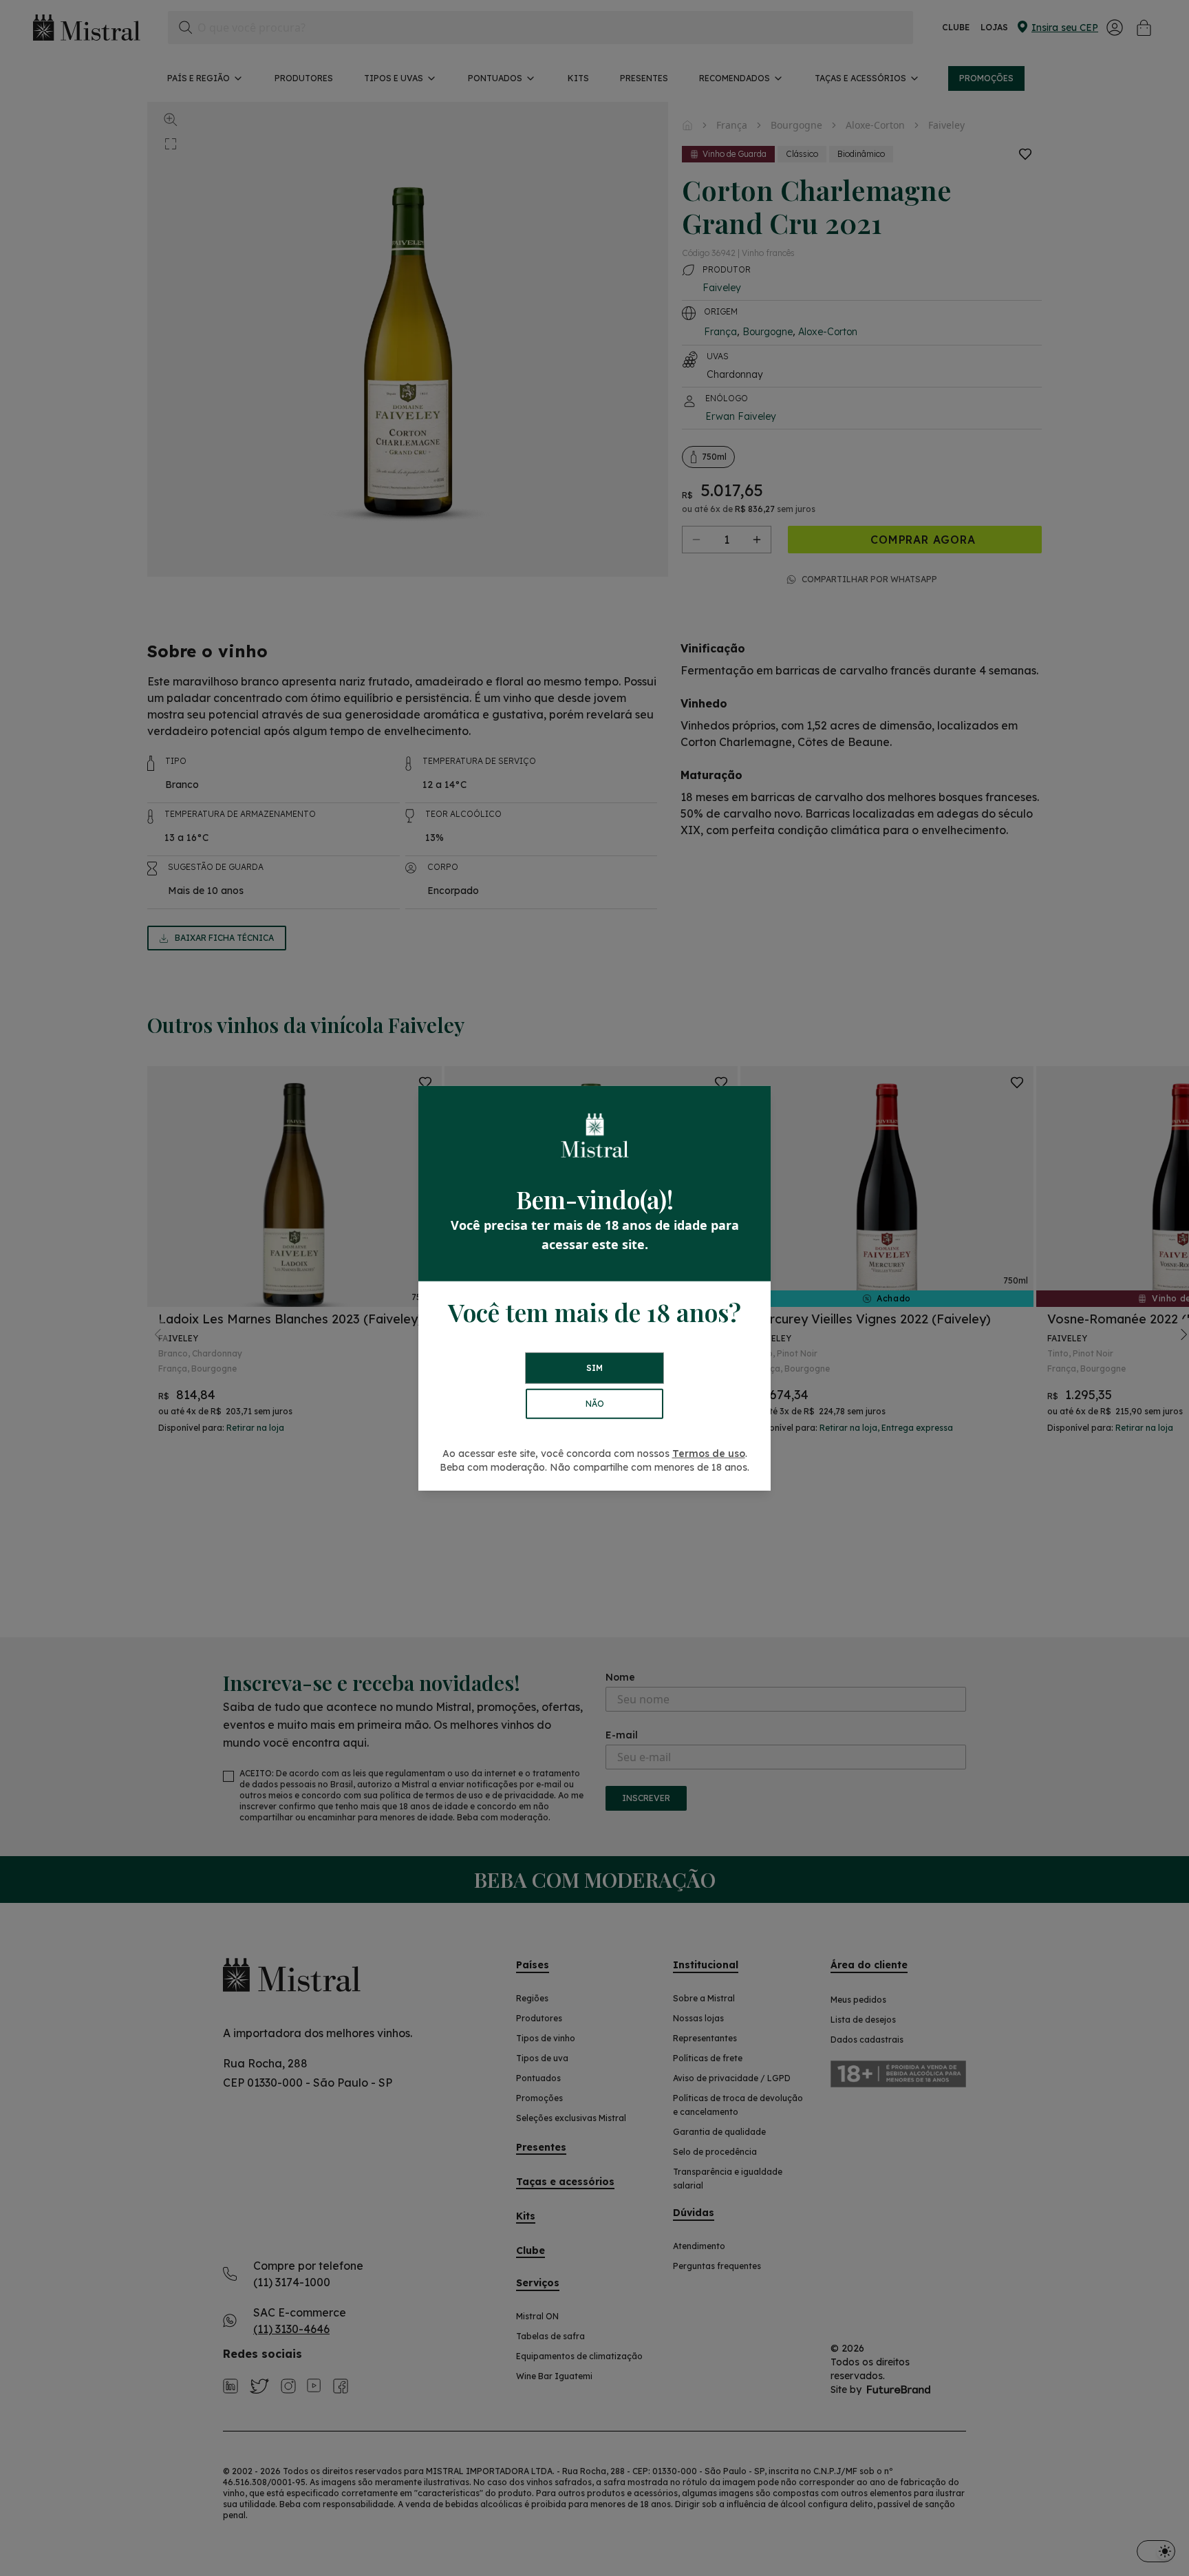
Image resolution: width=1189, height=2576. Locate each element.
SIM (594, 1368)
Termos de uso (709, 1454)
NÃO (595, 1404)
